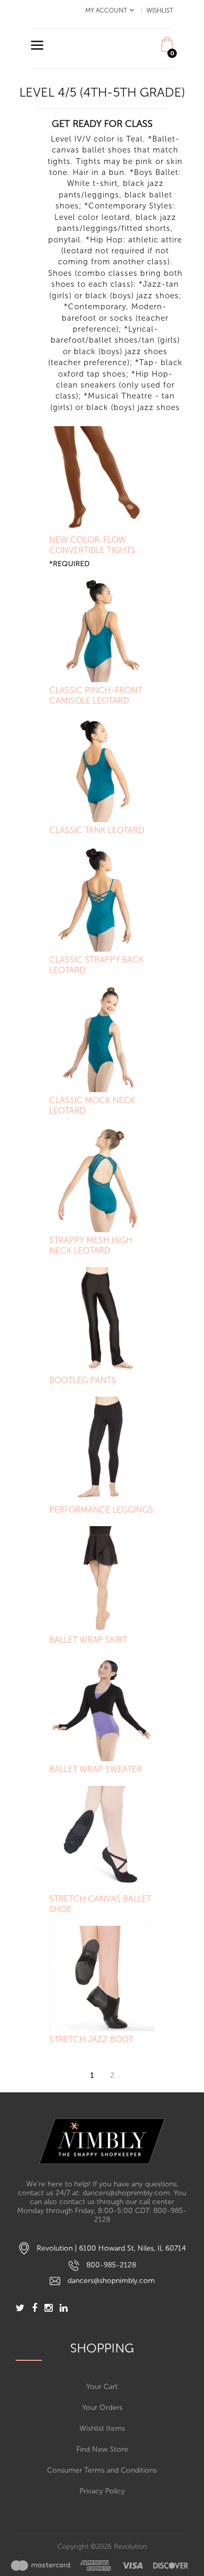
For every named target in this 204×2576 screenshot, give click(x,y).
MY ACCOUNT (106, 10)
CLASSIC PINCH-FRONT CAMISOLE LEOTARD (96, 695)
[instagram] (48, 2309)
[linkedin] (64, 2309)
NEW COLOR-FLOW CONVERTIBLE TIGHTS (92, 545)
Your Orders (102, 2408)
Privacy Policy (102, 2491)
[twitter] (20, 2309)
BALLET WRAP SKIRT (88, 1640)
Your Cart (102, 2387)
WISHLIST (160, 10)
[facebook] (35, 2309)
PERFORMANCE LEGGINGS (101, 1510)
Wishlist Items (102, 2428)
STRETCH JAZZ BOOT (91, 2039)
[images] (100, 2565)
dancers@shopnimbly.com (111, 2281)
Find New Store (102, 2449)
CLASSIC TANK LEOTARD (97, 830)
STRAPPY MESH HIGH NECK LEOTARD (91, 1245)
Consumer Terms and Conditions (102, 2470)
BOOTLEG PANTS (83, 1380)
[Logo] (102, 2141)
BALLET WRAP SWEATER (95, 1769)
